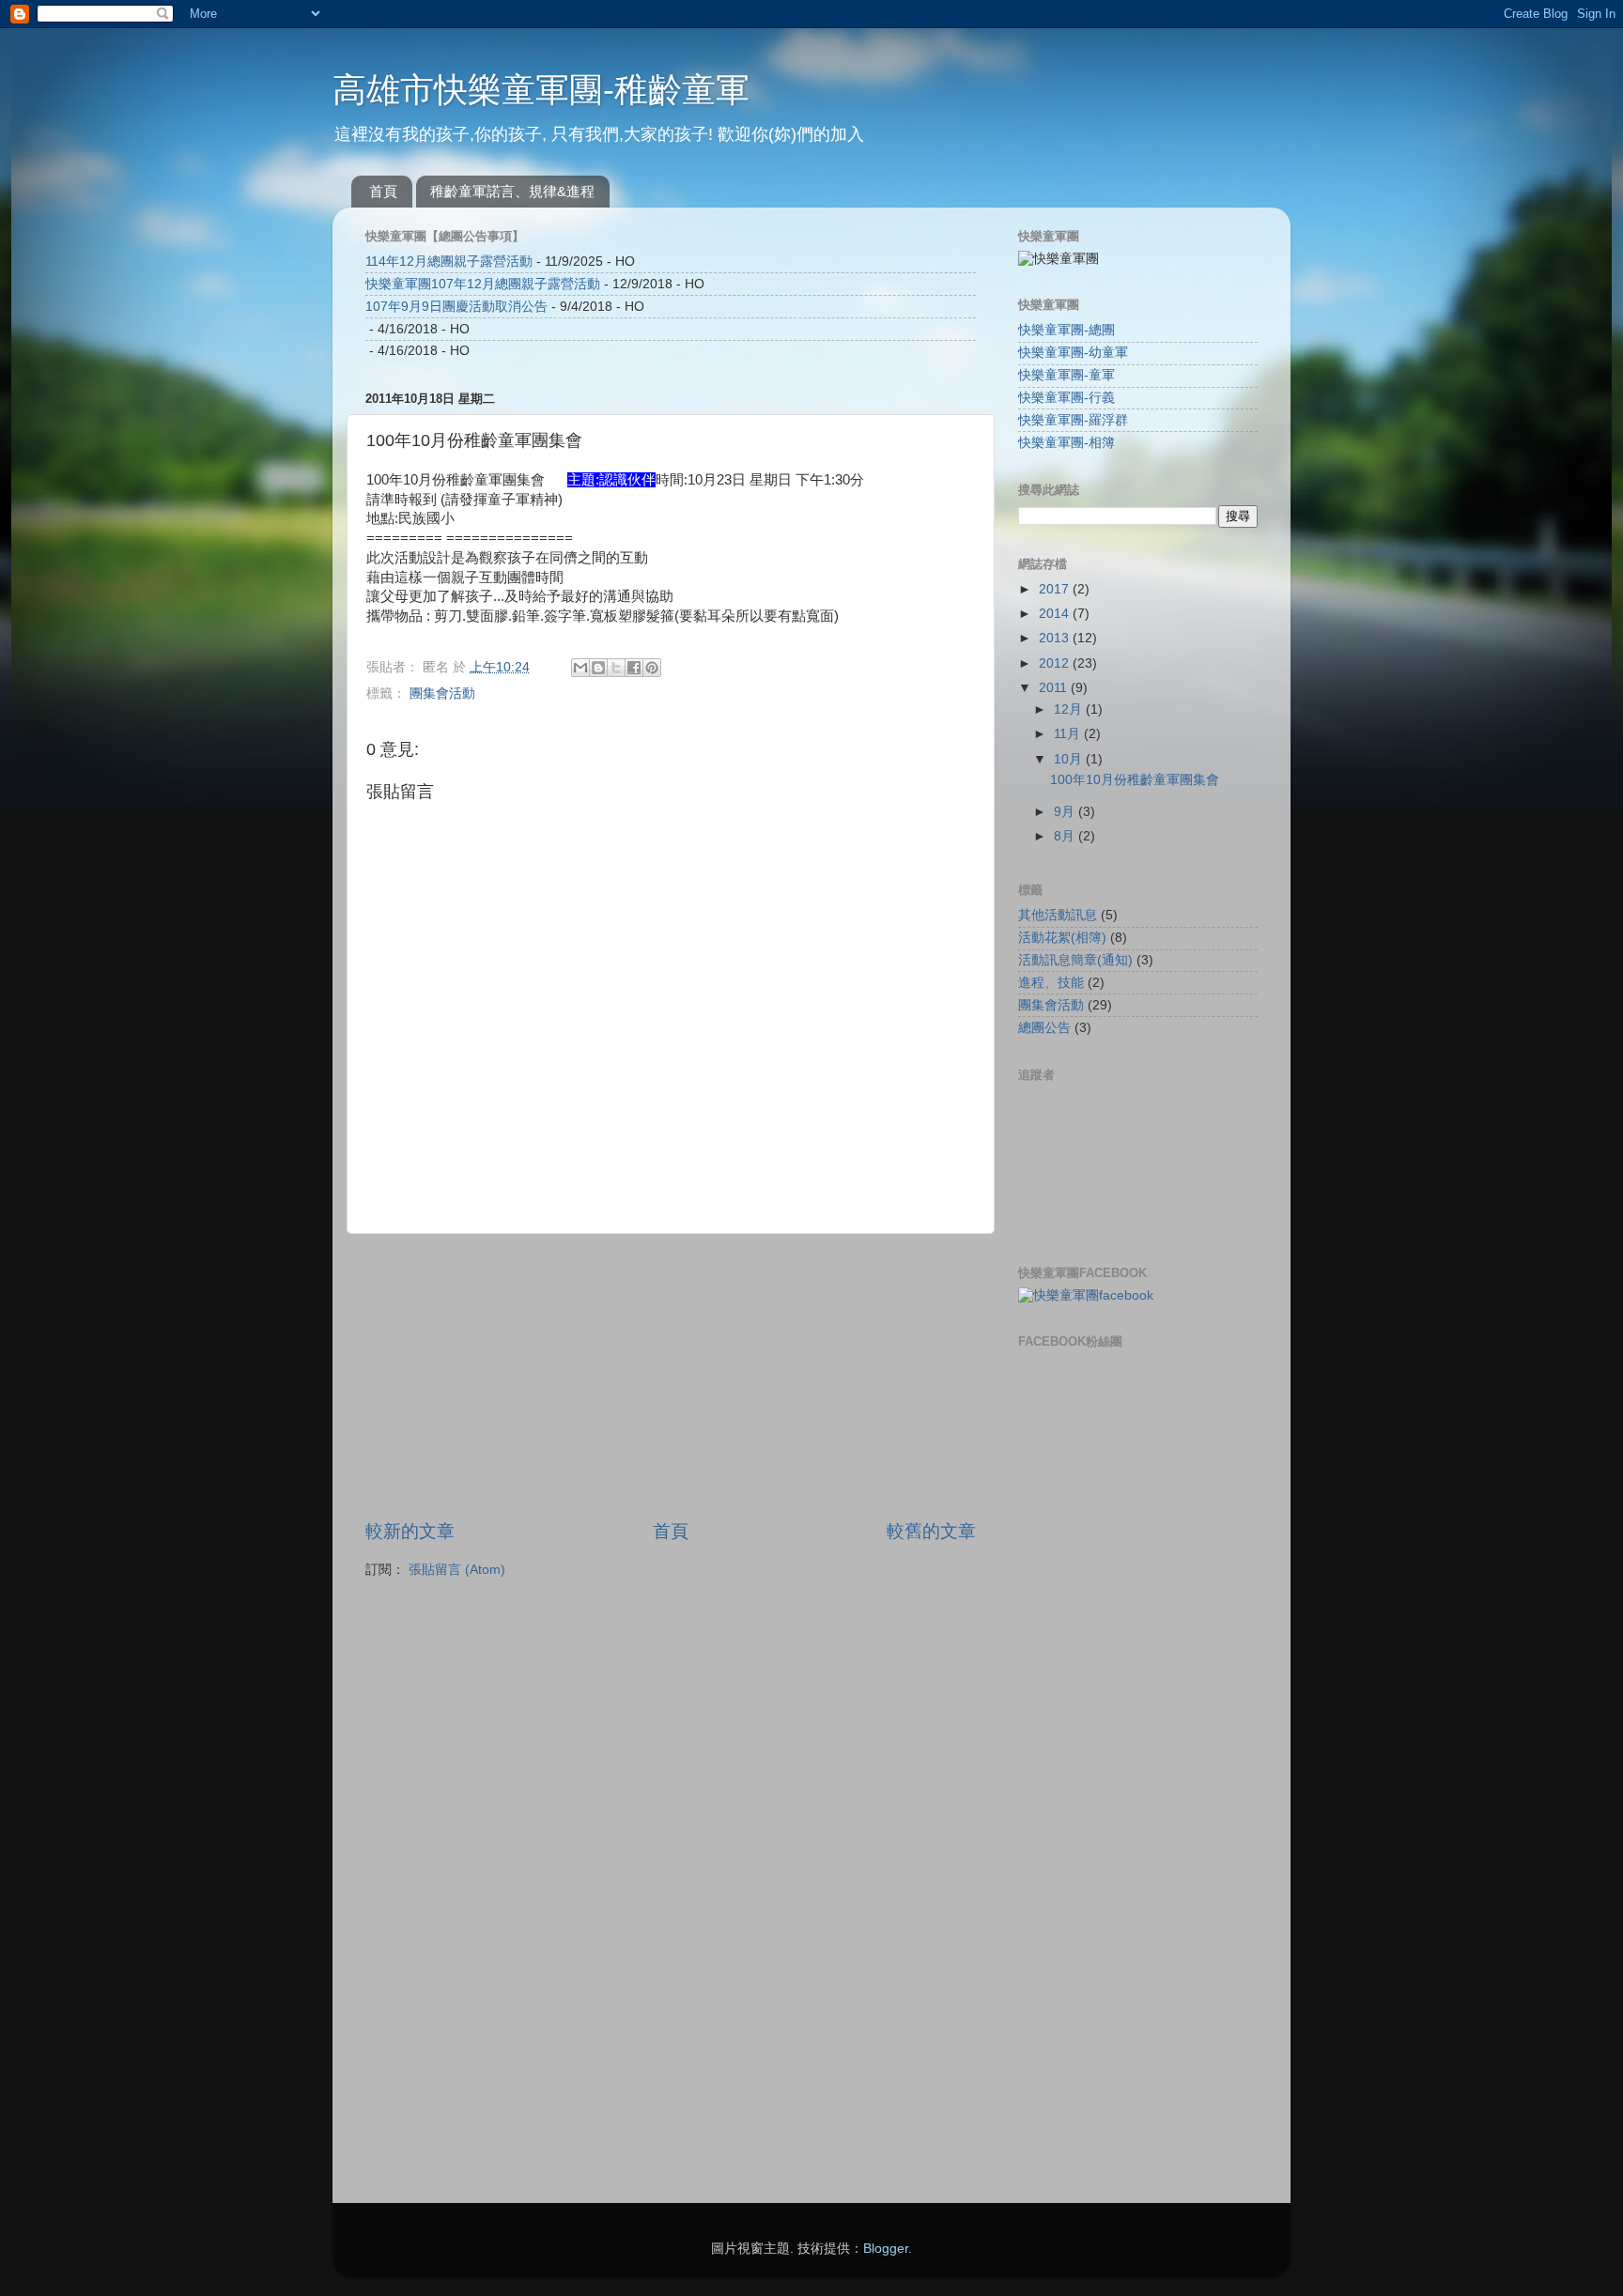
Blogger (886, 2249)
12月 (1070, 709)
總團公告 (1044, 1028)
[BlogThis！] (598, 668)
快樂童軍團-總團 (1067, 330)
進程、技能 (1051, 983)
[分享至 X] (616, 668)
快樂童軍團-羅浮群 (1073, 420)
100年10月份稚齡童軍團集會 (1135, 780)
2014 (1056, 614)
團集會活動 (442, 693)
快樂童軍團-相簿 (1067, 443)
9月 (1066, 812)
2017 (1056, 589)
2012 (1056, 663)
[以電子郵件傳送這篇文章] (580, 668)
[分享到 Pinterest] (652, 668)
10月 (1070, 759)
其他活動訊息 (1058, 915)
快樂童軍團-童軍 (1067, 375)
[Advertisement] (671, 1377)
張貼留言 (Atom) (457, 1570)
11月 (1069, 734)
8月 (1066, 836)
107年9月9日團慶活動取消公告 (456, 307)
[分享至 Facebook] (634, 668)
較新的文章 (410, 1531)
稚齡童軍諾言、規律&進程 (512, 191)
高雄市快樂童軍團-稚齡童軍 (541, 90)
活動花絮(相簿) (1062, 938)
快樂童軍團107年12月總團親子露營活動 (483, 284)
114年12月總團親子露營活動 (449, 262)
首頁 (383, 191)
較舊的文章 (931, 1531)
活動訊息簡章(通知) (1075, 960)
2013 (1056, 638)
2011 (1055, 688)
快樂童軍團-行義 (1067, 398)
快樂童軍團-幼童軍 (1073, 353)
